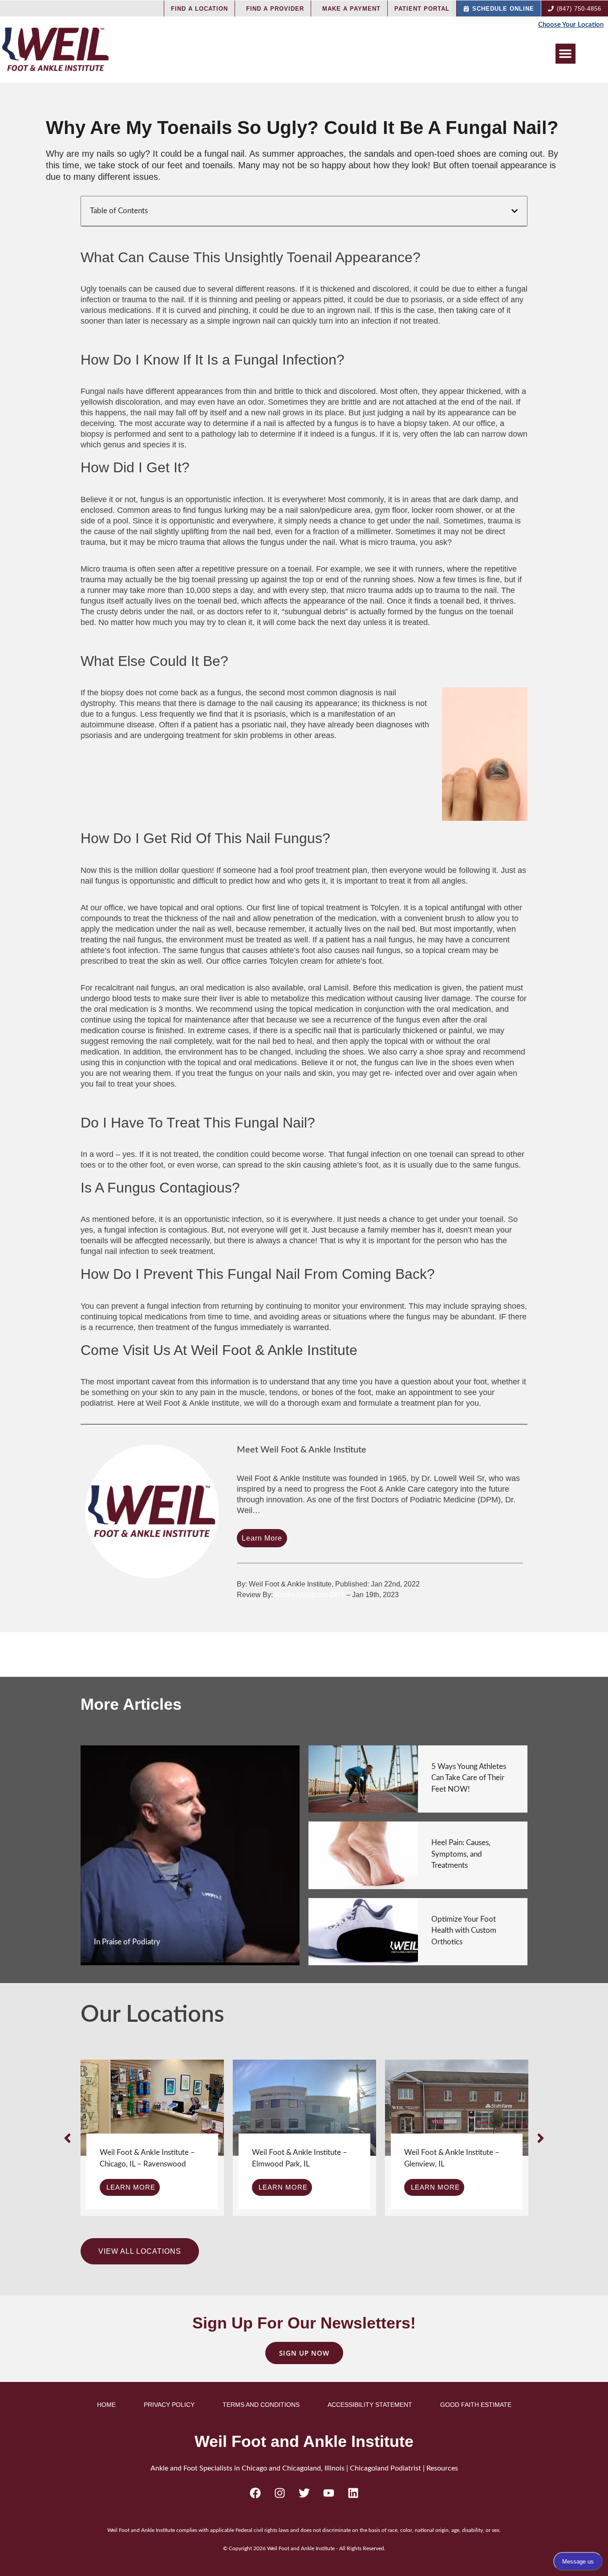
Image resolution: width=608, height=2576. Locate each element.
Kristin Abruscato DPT (310, 1595)
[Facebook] (255, 2493)
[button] (565, 54)
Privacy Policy (169, 2405)
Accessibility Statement (370, 2405)
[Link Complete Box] (190, 1856)
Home (106, 2405)
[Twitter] (304, 2493)
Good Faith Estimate (476, 2405)
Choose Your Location (571, 25)
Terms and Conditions (261, 2405)
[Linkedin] (353, 2493)
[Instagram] (280, 2493)
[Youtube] (328, 2493)
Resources (442, 2468)
